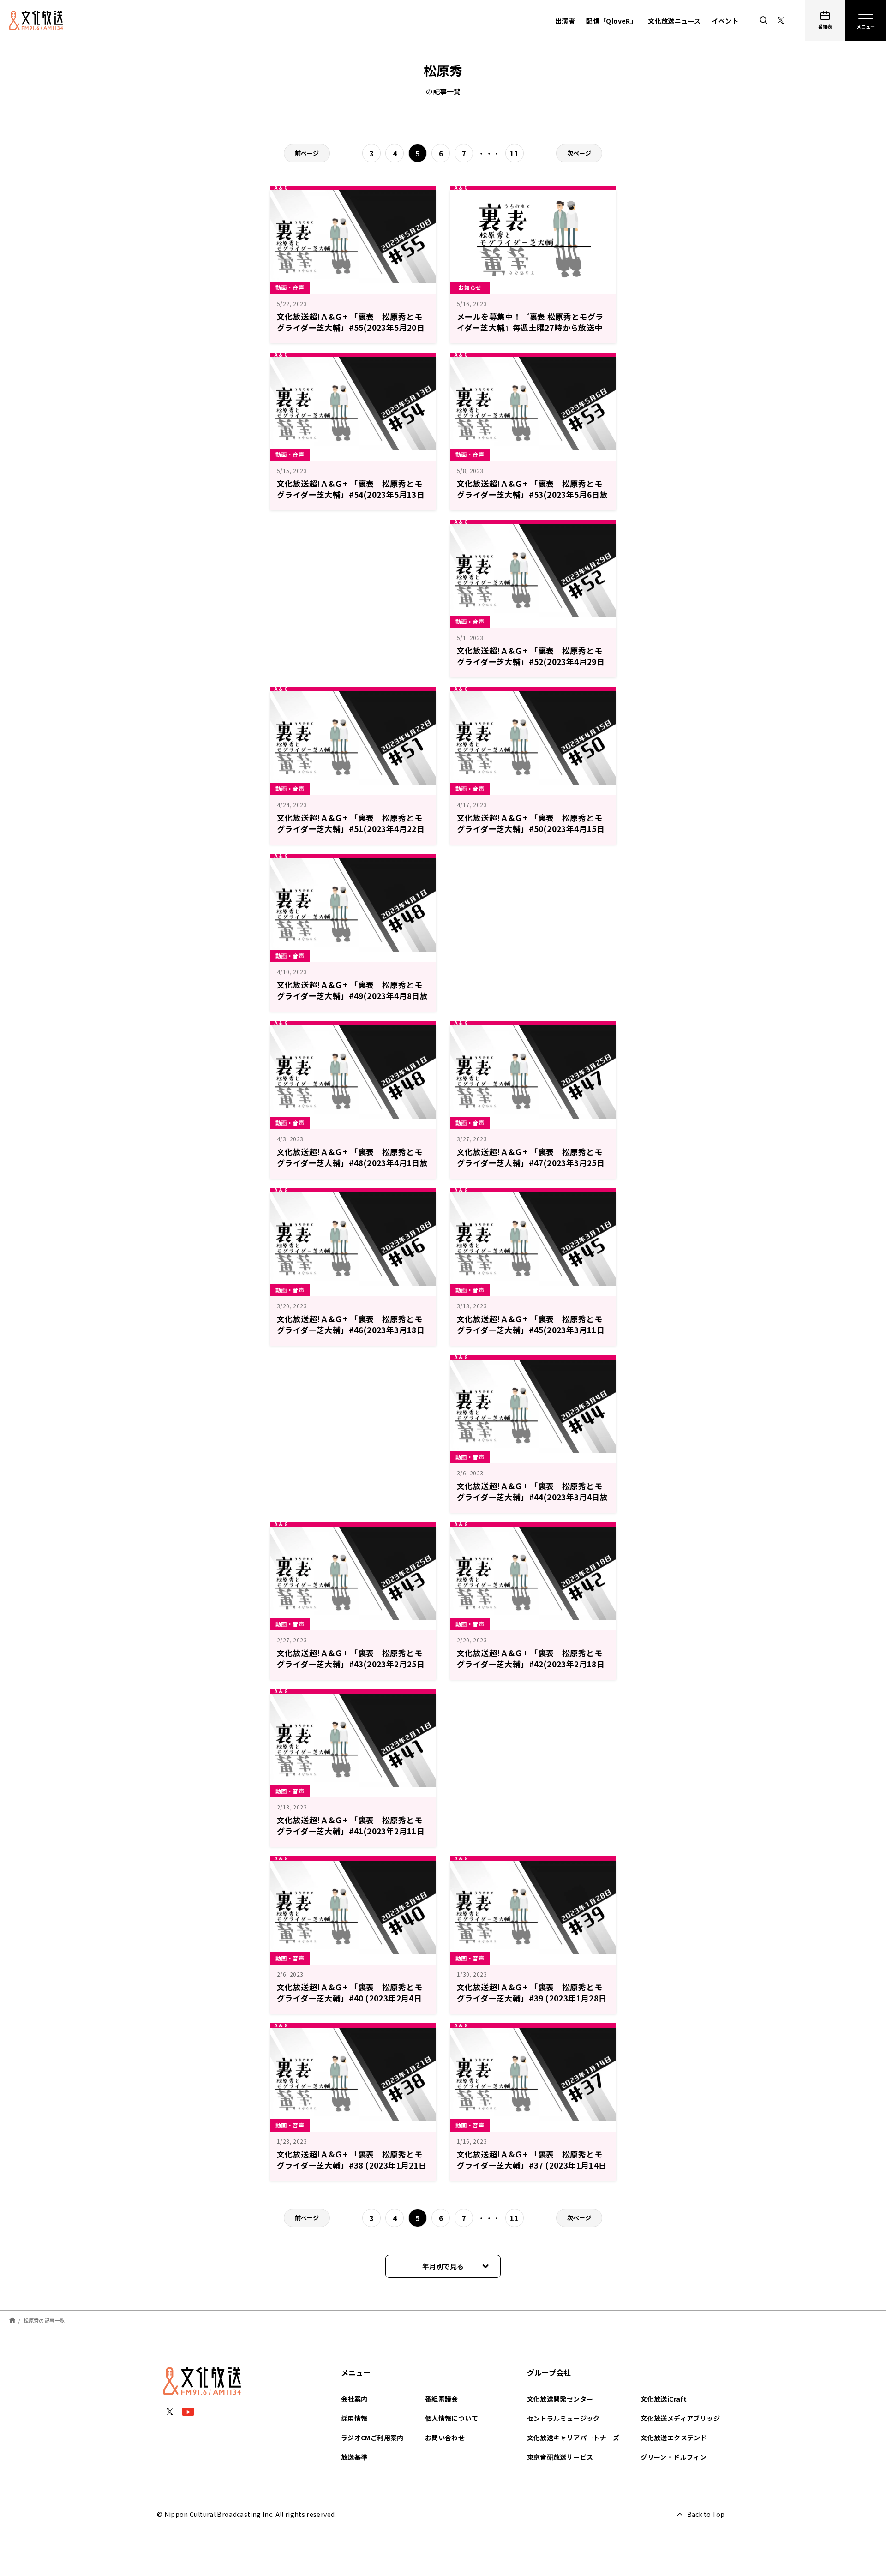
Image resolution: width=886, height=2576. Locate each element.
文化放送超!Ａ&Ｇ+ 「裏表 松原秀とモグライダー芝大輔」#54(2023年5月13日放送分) (351, 494)
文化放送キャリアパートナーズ (573, 2438)
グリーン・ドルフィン (673, 2457)
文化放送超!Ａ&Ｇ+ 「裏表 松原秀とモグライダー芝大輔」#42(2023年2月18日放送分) (531, 1664)
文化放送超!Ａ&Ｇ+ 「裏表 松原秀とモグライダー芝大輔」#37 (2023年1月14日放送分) (532, 2165)
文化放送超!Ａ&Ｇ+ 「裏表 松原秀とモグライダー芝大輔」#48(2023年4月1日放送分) (352, 1163)
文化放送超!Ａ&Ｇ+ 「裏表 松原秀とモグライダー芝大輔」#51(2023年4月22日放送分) (351, 829)
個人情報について (452, 2418)
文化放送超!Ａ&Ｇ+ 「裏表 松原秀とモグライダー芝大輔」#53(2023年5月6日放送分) (532, 494)
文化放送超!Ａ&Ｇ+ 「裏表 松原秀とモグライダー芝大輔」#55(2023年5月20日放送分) (351, 327)
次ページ (579, 153)
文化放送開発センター (560, 2399)
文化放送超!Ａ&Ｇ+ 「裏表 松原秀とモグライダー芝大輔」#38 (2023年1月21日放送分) (352, 2165)
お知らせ (470, 287)
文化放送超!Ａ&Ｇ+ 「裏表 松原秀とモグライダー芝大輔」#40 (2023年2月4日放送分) (350, 1998)
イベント (725, 21)
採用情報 (354, 2418)
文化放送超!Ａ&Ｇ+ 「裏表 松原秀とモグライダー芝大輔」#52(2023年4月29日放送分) (531, 662)
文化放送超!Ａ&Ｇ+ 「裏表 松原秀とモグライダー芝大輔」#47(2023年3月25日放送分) (531, 1163)
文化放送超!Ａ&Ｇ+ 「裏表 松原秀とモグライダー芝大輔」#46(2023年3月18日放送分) (351, 1330)
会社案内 (354, 2399)
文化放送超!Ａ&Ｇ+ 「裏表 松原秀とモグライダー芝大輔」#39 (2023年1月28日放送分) (532, 1998)
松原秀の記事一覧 (44, 2320)
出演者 (565, 21)
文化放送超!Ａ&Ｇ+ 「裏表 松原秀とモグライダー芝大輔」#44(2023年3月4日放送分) (532, 1497)
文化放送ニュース (674, 21)
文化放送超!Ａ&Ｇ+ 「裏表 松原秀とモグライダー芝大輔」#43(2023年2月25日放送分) (351, 1664)
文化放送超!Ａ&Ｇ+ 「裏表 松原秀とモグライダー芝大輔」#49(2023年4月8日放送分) (352, 996)
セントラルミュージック (563, 2418)
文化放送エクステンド (674, 2438)
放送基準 (354, 2457)
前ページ (307, 153)
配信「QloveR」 (611, 21)
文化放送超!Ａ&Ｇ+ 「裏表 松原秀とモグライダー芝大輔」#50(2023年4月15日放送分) (531, 829)
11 (514, 153)
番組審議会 (442, 2399)
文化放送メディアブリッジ (680, 2418)
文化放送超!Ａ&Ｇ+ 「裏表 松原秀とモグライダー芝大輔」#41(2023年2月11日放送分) (351, 1831)
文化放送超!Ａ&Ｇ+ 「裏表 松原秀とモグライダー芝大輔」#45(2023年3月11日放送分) (531, 1330)
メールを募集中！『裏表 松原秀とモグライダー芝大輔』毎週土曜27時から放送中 (530, 322)
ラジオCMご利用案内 (372, 2438)
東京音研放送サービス (560, 2457)
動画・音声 (290, 287)
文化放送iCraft (664, 2399)
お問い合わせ (445, 2438)
